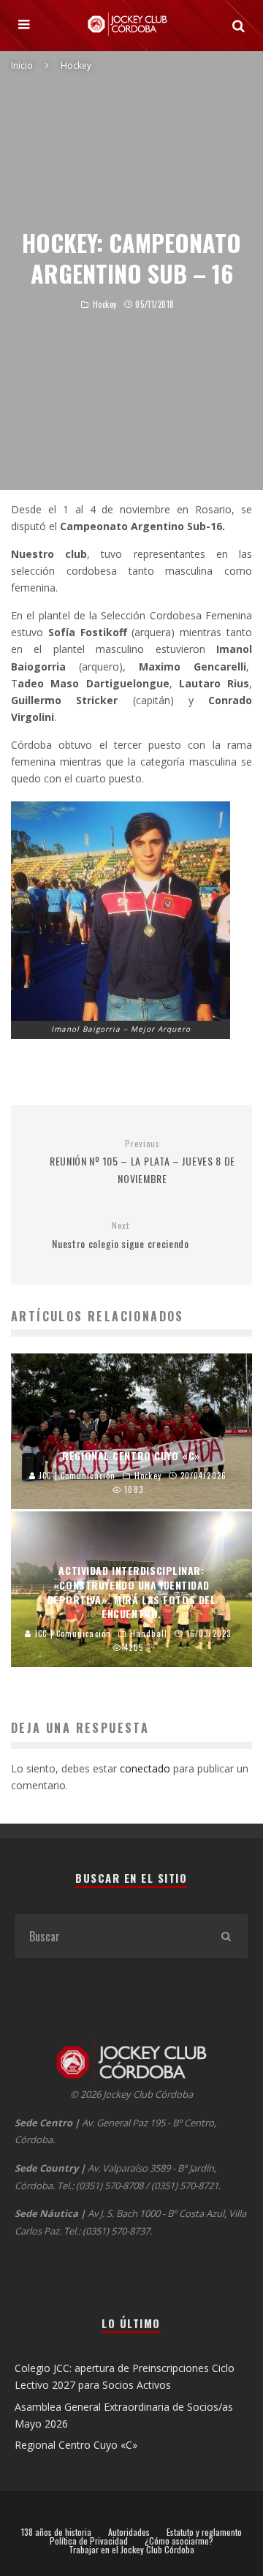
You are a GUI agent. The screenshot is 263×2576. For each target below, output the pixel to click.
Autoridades (129, 2532)
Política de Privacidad (89, 2541)
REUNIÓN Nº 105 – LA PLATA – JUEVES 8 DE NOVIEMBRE (142, 1162)
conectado (145, 1768)
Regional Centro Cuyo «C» (76, 2445)
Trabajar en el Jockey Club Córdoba (131, 2550)
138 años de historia (56, 2532)
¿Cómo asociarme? (179, 2541)
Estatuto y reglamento (204, 2532)
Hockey (105, 304)
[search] (226, 1936)
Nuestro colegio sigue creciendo (121, 1235)
